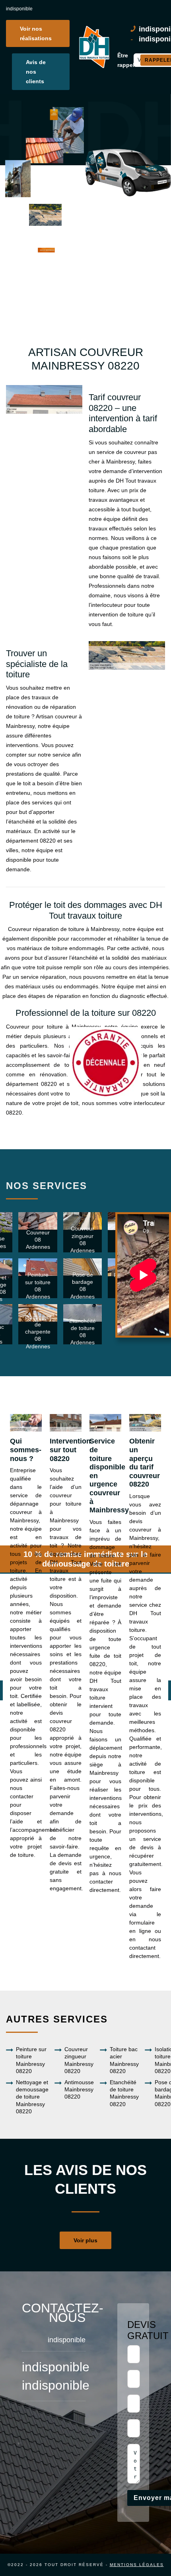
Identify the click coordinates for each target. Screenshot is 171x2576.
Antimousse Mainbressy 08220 (79, 2089)
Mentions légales (137, 2565)
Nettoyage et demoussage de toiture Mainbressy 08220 (32, 2097)
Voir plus (85, 2240)
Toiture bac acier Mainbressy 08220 (124, 2060)
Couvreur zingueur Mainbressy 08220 (79, 2060)
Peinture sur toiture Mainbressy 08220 (31, 2060)
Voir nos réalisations (36, 33)
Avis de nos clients (36, 72)
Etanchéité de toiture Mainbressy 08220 (124, 2093)
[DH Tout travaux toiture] (93, 47)
